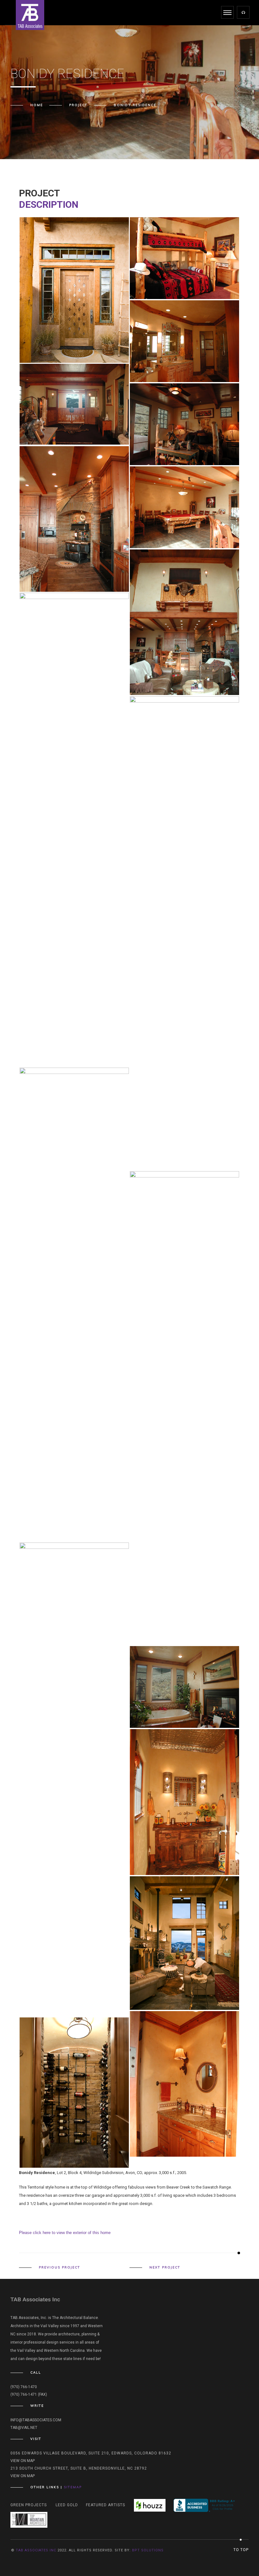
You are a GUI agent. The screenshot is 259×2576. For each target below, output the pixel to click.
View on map (23, 2461)
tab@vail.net (24, 2428)
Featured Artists (105, 2505)
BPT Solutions (148, 2550)
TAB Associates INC (36, 2550)
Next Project (165, 2267)
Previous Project (60, 2267)
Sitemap (73, 2487)
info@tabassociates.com (36, 2420)
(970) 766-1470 (24, 2387)
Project (78, 105)
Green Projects (29, 2505)
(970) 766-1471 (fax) (29, 2394)
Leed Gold (67, 2505)
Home (37, 105)
